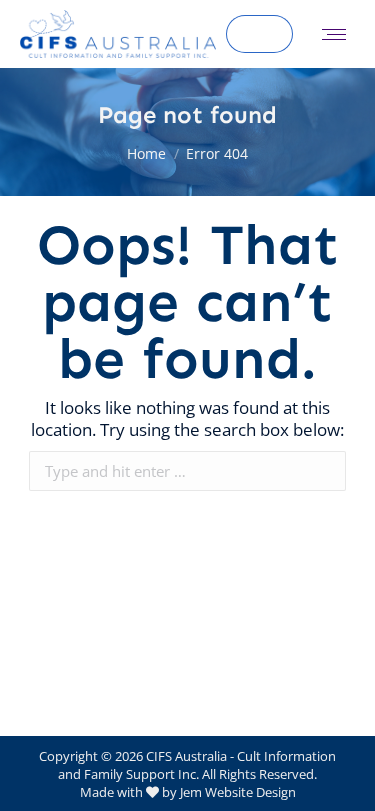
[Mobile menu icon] (334, 34)
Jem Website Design (238, 792)
